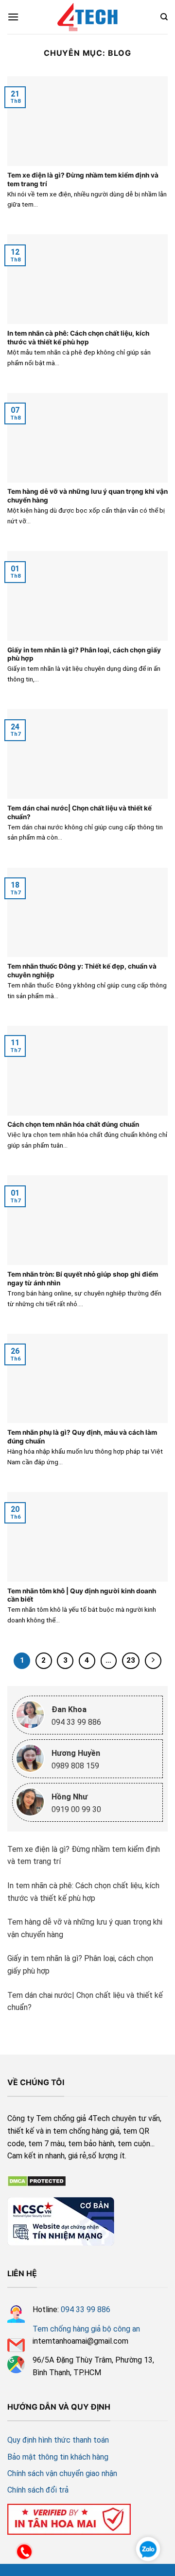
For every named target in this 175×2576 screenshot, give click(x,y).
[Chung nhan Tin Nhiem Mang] (61, 2220)
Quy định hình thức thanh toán (58, 2440)
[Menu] (13, 17)
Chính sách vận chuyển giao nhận (62, 2473)
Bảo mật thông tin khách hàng (58, 2457)
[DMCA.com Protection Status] (37, 2180)
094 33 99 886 (86, 2309)
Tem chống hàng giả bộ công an (86, 2329)
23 (131, 1660)
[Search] (164, 17)
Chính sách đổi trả (38, 2490)
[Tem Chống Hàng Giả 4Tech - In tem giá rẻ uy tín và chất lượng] (87, 17)
